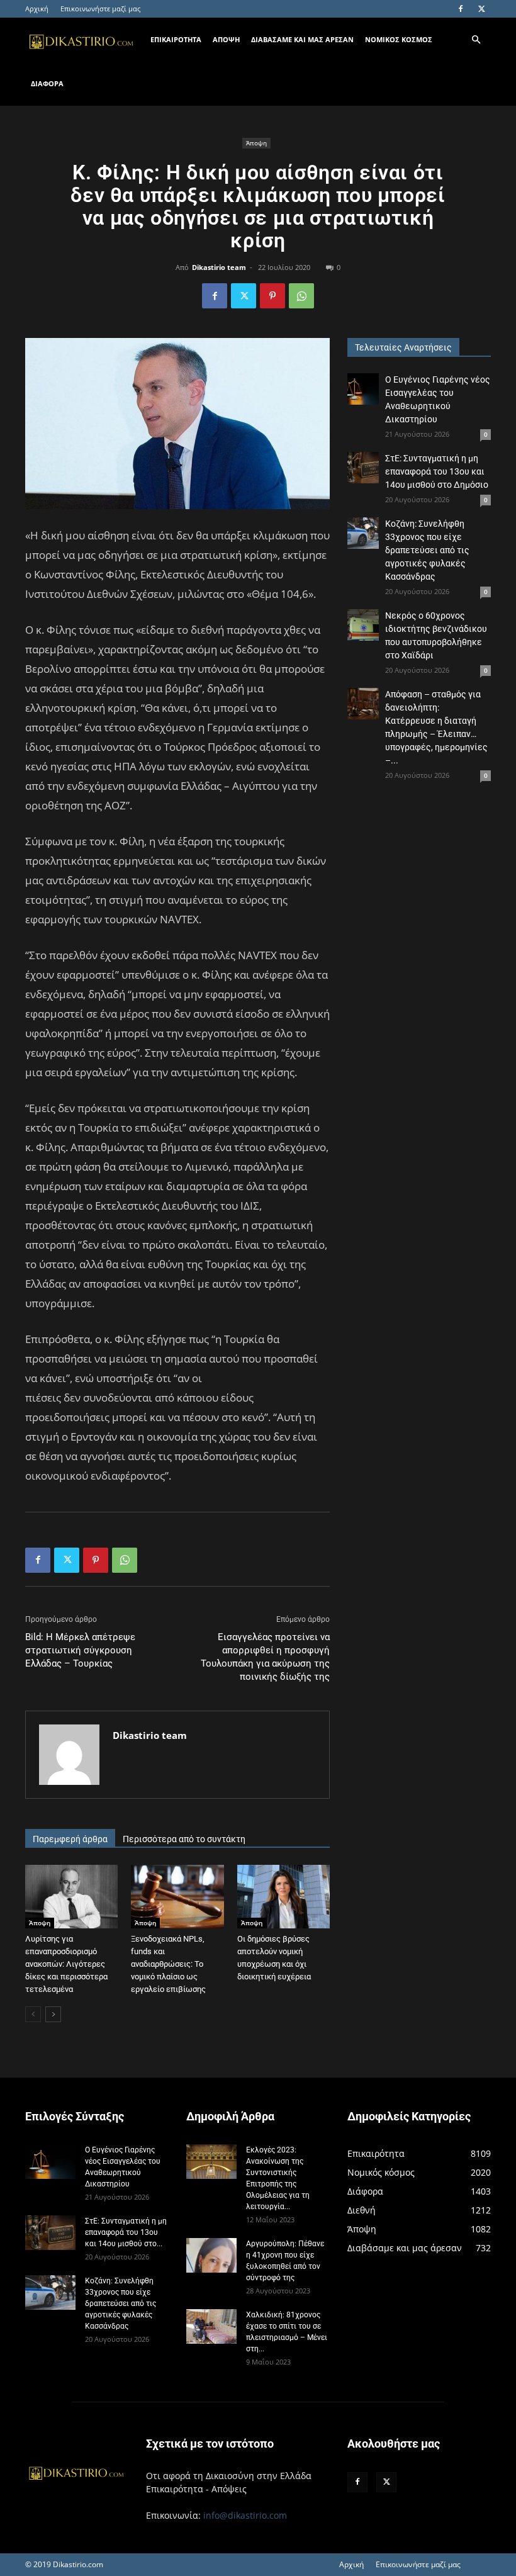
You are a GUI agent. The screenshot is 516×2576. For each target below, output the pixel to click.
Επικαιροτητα (176, 39)
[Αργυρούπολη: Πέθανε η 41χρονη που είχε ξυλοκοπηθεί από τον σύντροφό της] (211, 2255)
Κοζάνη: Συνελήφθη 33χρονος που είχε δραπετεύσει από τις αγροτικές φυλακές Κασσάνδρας (427, 550)
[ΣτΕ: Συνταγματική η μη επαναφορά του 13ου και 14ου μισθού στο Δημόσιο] (363, 468)
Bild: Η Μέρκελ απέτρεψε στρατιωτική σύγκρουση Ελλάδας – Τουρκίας (80, 1650)
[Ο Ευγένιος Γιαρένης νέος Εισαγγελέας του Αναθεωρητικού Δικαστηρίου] (363, 389)
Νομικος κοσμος (399, 39)
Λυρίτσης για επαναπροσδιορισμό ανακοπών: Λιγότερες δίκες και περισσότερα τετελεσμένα (66, 1964)
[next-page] (53, 2014)
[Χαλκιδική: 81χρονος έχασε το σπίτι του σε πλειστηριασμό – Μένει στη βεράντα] (211, 2326)
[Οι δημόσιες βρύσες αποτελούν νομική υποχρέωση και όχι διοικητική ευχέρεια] (283, 1897)
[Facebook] (461, 9)
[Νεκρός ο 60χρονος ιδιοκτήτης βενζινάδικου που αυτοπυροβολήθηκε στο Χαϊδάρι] (363, 625)
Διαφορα (47, 83)
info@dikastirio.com (245, 2515)
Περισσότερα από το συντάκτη (184, 1839)
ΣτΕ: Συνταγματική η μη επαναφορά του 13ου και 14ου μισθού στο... (126, 2232)
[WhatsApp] (301, 296)
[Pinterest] (272, 296)
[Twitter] (481, 9)
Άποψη (256, 143)
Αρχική (37, 8)
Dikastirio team (219, 267)
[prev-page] (33, 2014)
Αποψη (226, 39)
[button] (476, 40)
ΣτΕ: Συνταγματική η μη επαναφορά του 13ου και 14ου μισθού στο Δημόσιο (437, 471)
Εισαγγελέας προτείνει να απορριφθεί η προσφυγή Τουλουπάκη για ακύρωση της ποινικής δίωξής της (265, 1657)
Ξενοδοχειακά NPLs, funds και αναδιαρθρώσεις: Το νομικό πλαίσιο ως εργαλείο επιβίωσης (168, 1964)
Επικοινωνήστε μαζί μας (100, 8)
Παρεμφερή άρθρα (70, 1839)
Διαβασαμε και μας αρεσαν (302, 39)
